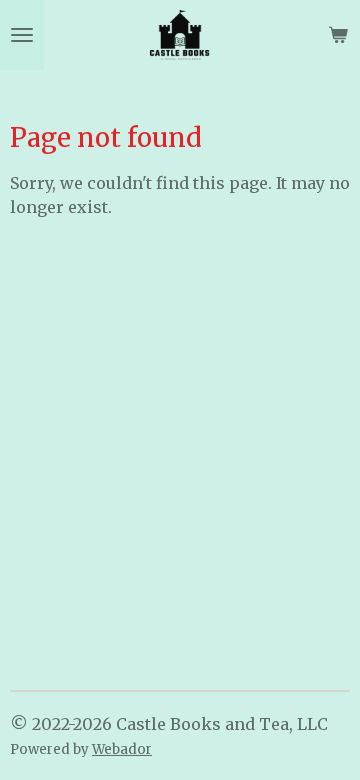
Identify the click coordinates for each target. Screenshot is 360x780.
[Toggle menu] (22, 35)
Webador (122, 749)
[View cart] (338, 35)
